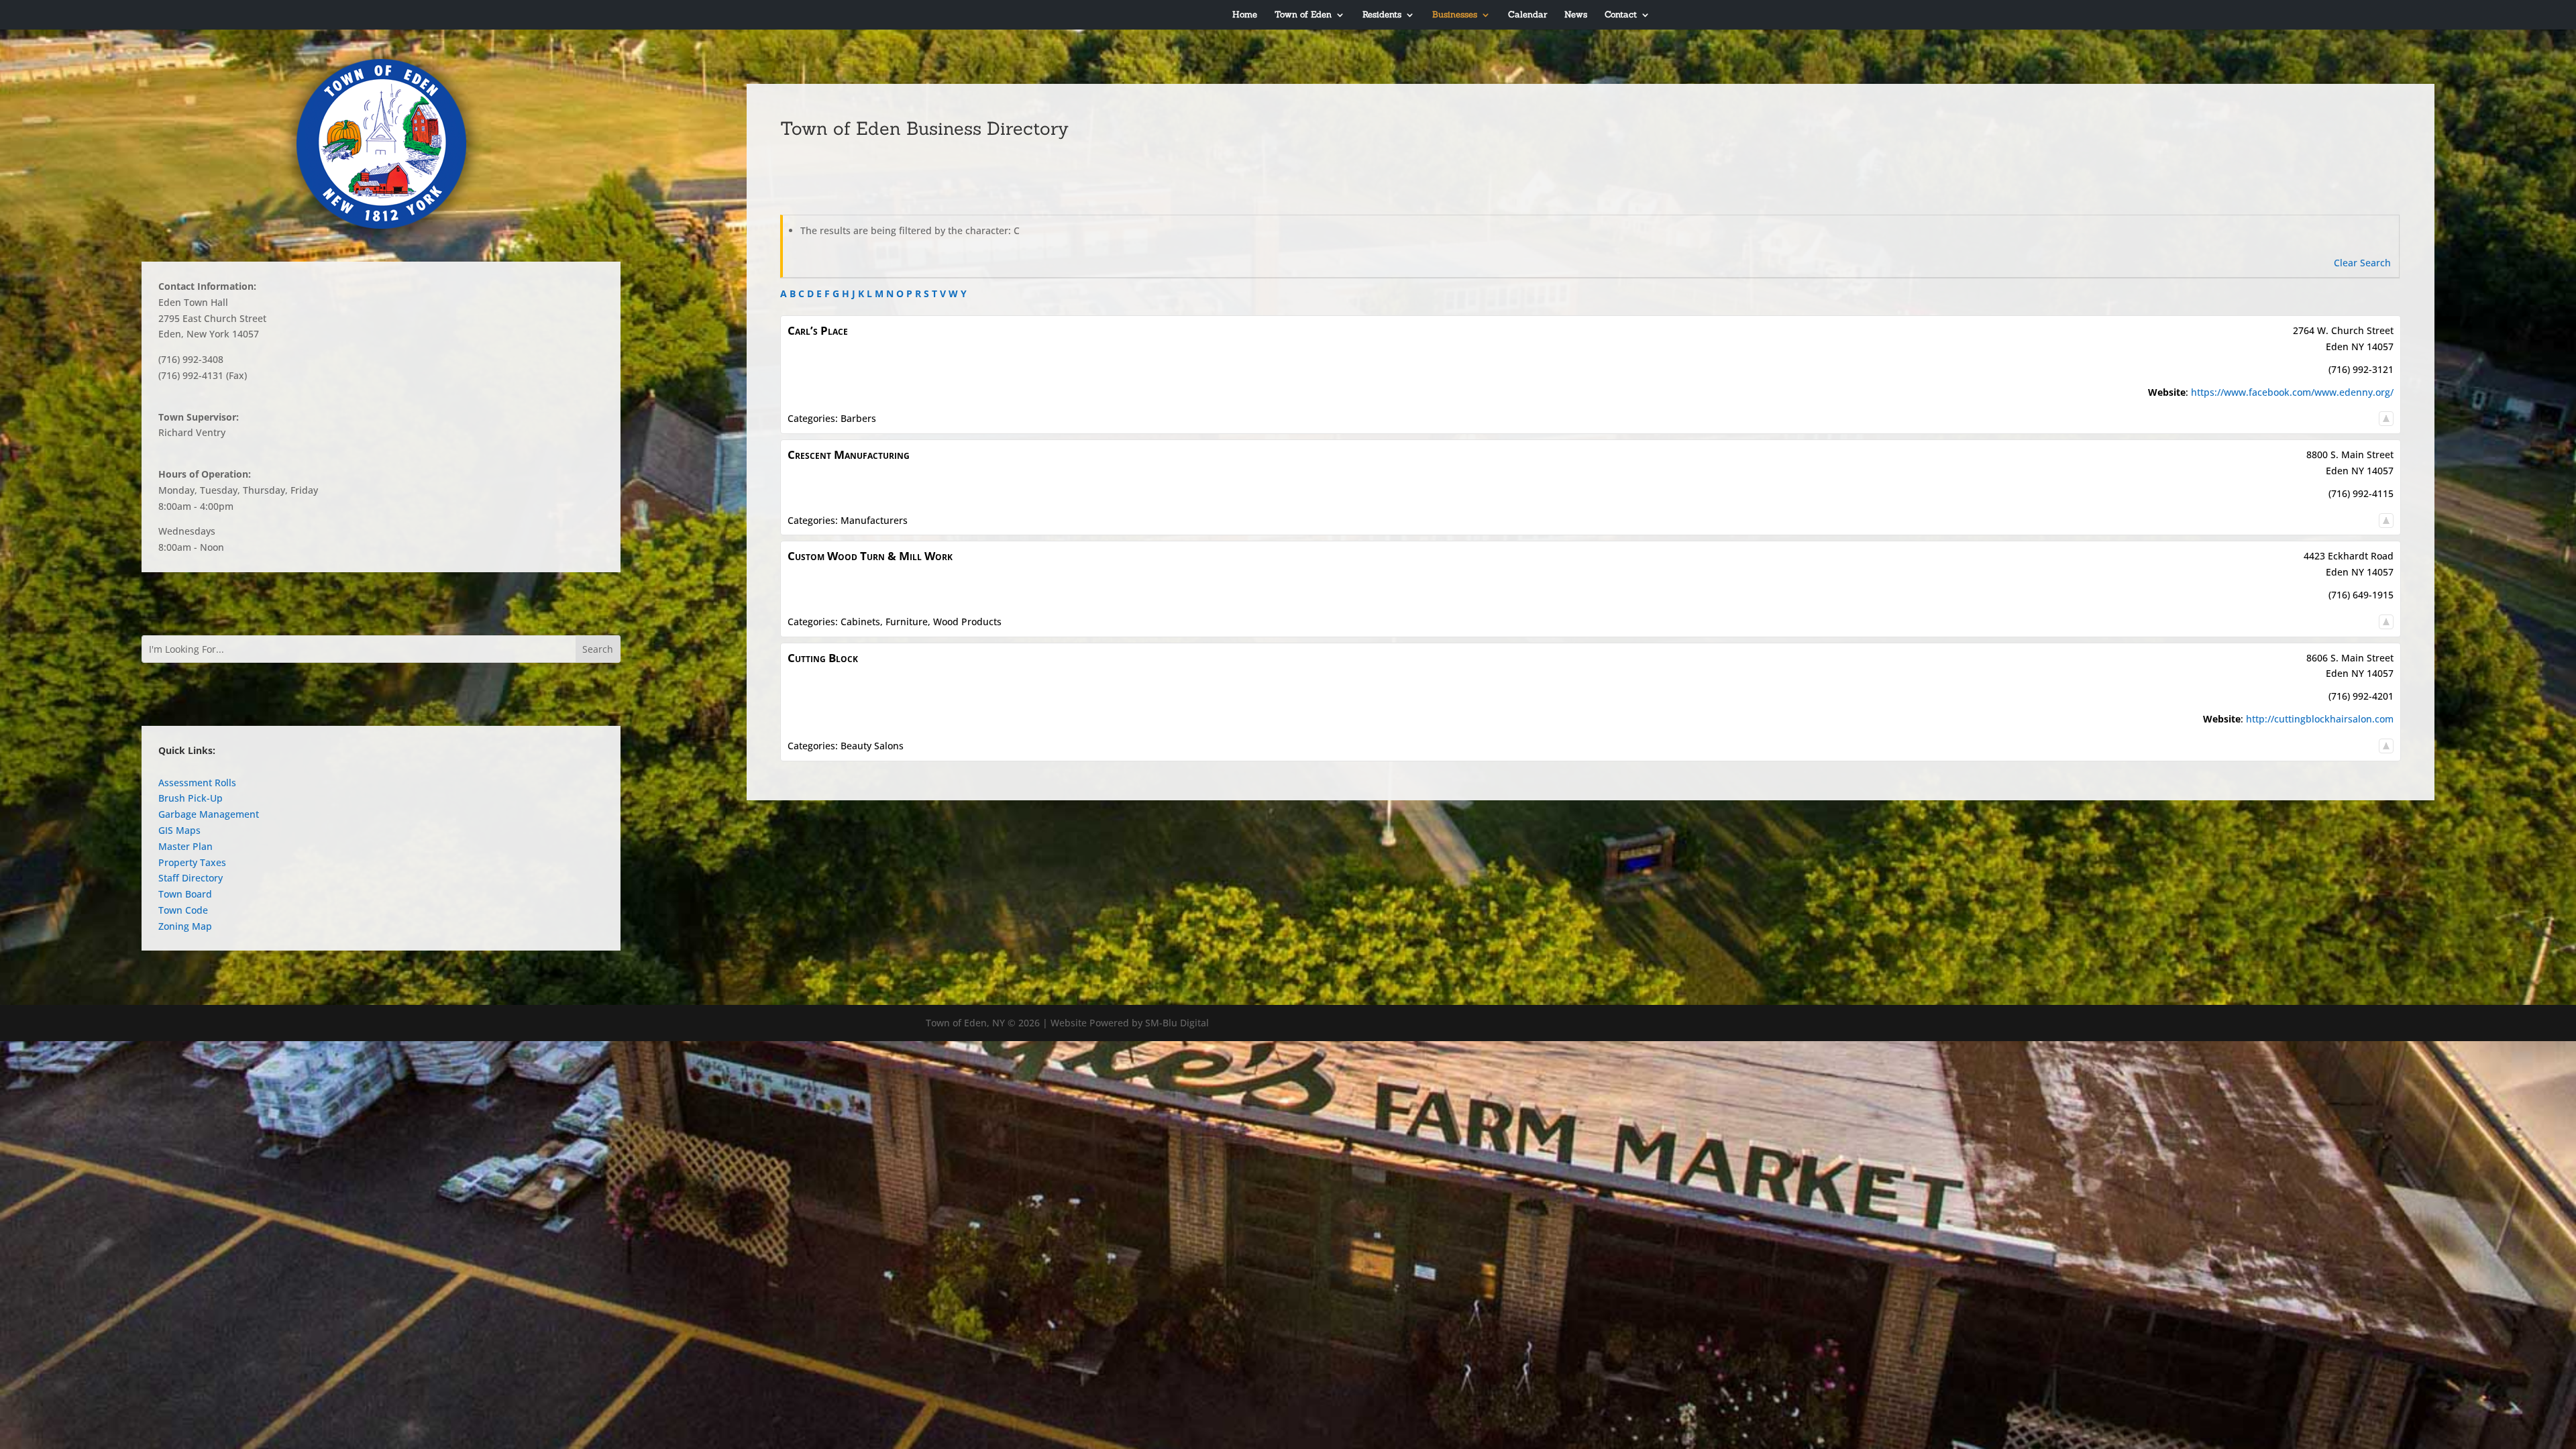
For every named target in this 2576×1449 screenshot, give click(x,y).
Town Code (183, 910)
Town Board (185, 894)
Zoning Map (185, 926)
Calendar (1527, 15)
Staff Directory (191, 878)
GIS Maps (179, 830)
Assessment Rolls (197, 783)
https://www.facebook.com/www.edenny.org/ (2292, 392)
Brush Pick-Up (191, 798)
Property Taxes (192, 862)
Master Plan (185, 846)
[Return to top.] (2386, 418)
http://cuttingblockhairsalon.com (2320, 719)
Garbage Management (209, 814)
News (1576, 15)
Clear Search (2362, 263)
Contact (1621, 15)
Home (1245, 15)
